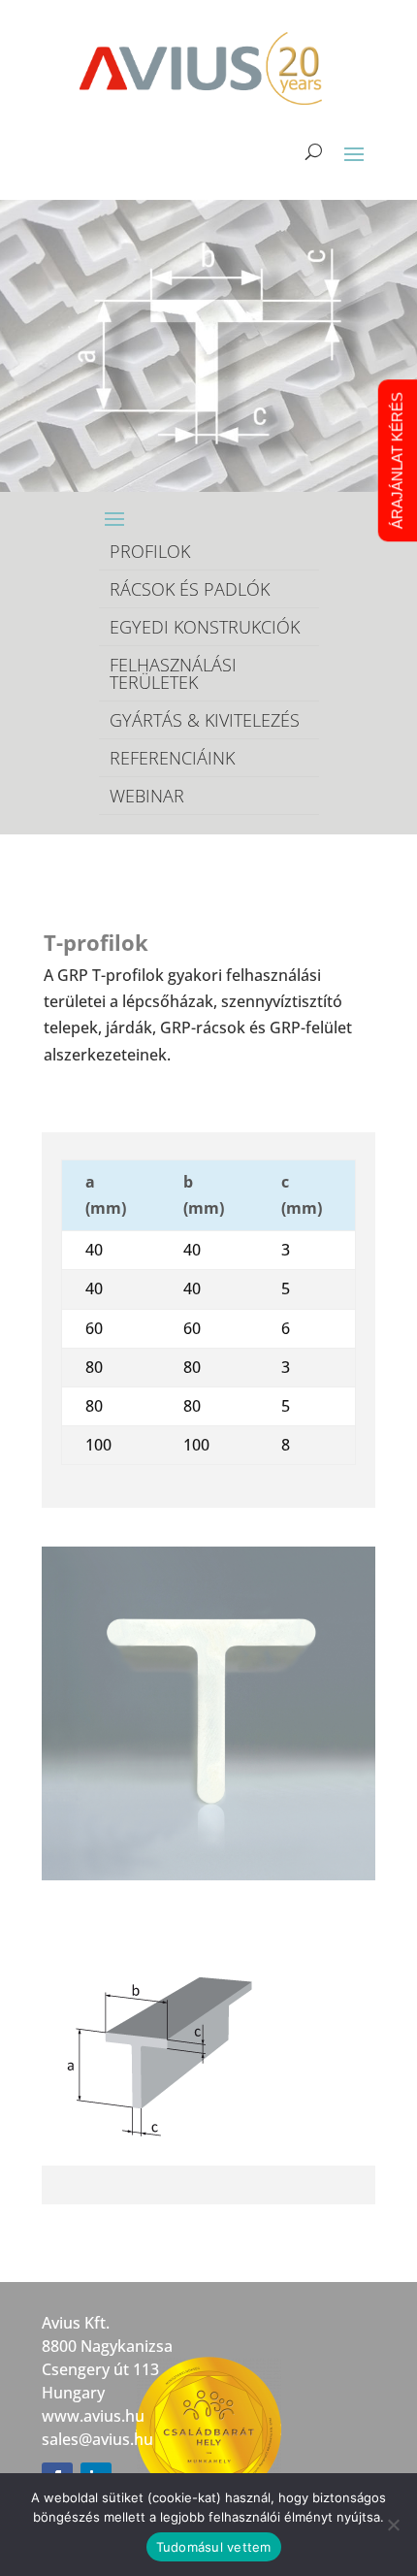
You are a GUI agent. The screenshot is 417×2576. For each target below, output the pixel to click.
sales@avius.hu (97, 2439)
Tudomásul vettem (214, 2547)
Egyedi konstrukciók (205, 627)
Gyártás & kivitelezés (205, 720)
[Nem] (393, 2525)
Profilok (150, 551)
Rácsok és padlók (190, 589)
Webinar (147, 796)
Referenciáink (172, 758)
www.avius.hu (93, 2416)
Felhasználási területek (173, 673)
